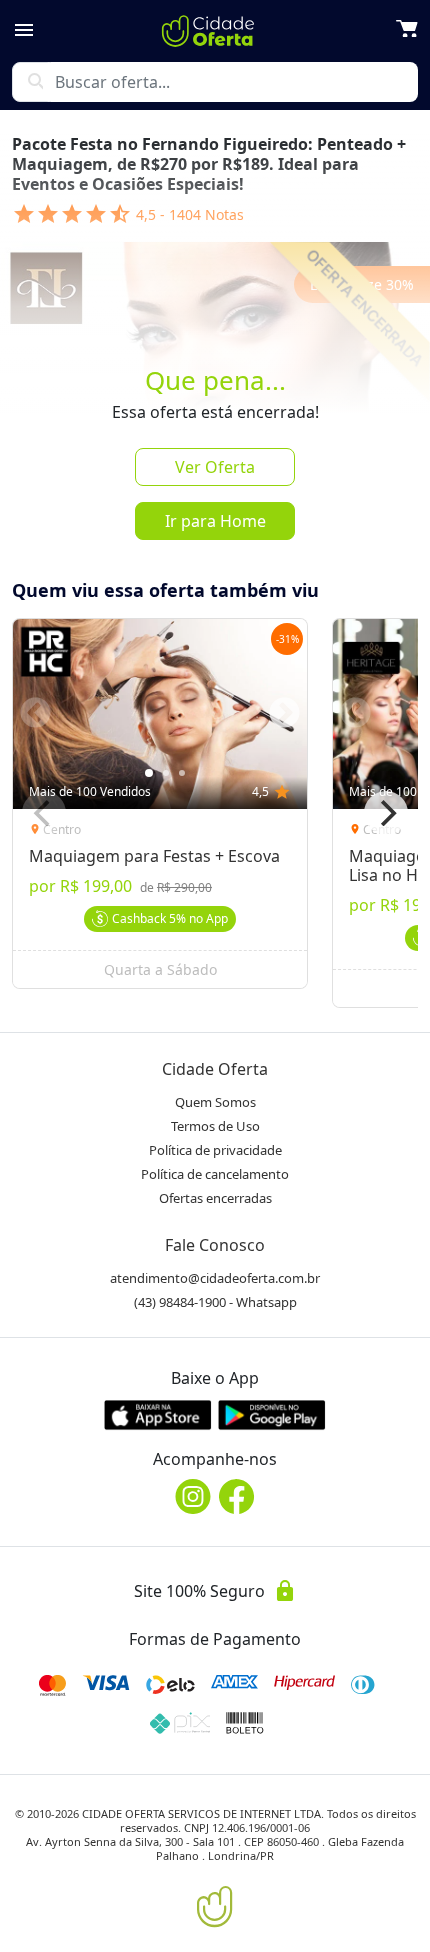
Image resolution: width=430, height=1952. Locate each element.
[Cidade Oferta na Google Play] (272, 1414)
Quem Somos (215, 1102)
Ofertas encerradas (215, 1198)
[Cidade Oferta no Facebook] (237, 1496)
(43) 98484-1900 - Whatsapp (215, 1302)
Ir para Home (215, 521)
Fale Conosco (215, 1245)
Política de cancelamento (215, 1174)
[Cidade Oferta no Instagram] (193, 1496)
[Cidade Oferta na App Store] (158, 1414)
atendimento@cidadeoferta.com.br (215, 1278)
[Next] (386, 813)
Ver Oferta (215, 467)
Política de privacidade (215, 1150)
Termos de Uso (215, 1126)
